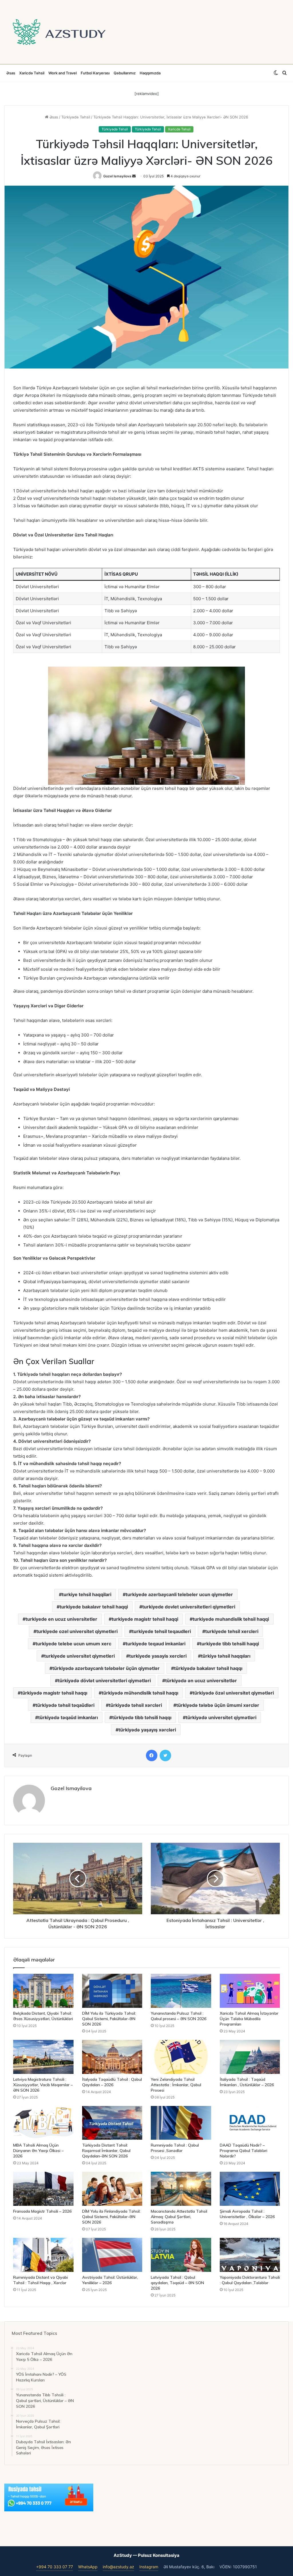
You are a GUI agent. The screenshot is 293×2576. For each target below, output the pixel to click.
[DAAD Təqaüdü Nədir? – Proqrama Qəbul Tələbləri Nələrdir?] (250, 2123)
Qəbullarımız (125, 73)
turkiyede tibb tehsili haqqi (229, 1644)
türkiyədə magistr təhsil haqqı (54, 1693)
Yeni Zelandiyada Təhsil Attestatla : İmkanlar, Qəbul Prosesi (176, 2085)
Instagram (149, 2567)
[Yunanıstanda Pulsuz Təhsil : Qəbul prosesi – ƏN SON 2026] (181, 1991)
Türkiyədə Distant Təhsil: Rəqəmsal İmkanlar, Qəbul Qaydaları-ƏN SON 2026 (106, 2151)
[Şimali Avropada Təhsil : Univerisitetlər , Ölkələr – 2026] (250, 2189)
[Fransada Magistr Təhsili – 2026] (43, 2189)
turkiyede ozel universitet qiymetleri (77, 1631)
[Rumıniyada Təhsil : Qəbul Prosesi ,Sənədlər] (181, 2123)
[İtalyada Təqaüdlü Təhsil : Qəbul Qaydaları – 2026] (112, 2057)
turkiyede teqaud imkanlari (156, 1644)
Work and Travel (63, 73)
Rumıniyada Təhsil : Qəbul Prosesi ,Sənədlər (175, 2148)
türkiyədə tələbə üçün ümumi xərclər (218, 1705)
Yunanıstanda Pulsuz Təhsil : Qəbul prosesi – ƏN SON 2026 (179, 2016)
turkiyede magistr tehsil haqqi (145, 1619)
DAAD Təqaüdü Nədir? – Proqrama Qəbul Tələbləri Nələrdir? (243, 2151)
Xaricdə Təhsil (32, 73)
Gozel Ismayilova (117, 176)
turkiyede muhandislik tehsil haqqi (231, 1619)
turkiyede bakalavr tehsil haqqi (94, 1607)
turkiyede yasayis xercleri (158, 1656)
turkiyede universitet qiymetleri (79, 1656)
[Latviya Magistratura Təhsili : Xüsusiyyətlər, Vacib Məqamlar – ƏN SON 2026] (43, 2057)
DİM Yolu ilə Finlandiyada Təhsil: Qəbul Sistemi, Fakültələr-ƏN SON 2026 (111, 2217)
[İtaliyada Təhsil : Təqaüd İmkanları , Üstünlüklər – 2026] (250, 2057)
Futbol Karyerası (95, 73)
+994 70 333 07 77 (55, 2567)
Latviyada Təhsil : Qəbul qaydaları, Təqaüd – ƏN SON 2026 (177, 2283)
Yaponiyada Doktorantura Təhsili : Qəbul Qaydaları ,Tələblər (250, 2280)
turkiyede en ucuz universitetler (61, 1619)
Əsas (11, 73)
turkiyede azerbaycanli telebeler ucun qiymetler (179, 1594)
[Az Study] (59, 32)
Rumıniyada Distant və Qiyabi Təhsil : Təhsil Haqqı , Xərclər (40, 2280)
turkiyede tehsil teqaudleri (161, 1631)
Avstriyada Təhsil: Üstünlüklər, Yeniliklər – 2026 (110, 2280)
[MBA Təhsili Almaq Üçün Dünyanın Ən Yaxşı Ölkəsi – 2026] (43, 2123)
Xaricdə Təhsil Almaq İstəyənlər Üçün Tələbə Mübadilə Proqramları (249, 2019)
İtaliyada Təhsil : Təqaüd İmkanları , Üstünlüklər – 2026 (247, 2082)
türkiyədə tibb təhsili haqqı (142, 1717)
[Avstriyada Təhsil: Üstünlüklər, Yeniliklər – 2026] (112, 2255)
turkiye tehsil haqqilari (87, 1594)
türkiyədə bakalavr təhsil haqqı (208, 1668)
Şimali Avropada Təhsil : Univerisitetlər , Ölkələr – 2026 (247, 2214)
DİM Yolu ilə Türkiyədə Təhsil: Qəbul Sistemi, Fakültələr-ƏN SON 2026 (109, 2019)
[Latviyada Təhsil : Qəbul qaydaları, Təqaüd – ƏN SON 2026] (181, 2255)
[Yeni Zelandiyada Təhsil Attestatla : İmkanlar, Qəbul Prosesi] (181, 2057)
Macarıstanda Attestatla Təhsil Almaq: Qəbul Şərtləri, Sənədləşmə (179, 2217)
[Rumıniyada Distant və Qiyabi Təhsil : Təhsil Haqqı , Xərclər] (43, 2255)
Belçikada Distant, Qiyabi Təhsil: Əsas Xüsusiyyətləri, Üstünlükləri (43, 2016)
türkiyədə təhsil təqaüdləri (65, 1705)
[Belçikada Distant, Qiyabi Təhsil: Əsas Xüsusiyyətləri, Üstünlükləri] (43, 1991)
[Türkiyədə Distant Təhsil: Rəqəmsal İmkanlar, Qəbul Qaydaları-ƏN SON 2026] (112, 2123)
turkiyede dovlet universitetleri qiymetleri (189, 1607)
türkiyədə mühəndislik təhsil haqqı (140, 1693)
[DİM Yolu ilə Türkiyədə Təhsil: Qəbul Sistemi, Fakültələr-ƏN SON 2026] (112, 1991)
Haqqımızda (150, 73)
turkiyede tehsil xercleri (232, 1631)
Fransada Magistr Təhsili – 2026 (42, 2211)
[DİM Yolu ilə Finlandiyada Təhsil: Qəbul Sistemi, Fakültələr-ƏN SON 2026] (112, 2189)
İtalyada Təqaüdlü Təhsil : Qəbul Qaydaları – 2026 (112, 2082)
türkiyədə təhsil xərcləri (135, 1705)
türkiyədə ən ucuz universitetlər (201, 1681)
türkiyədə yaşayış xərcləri (147, 1730)
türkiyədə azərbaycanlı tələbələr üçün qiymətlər (106, 1668)
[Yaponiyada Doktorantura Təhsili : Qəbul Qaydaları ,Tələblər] (250, 2255)
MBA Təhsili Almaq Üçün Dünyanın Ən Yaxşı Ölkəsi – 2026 (38, 2151)
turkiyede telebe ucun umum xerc (73, 1644)
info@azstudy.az (118, 2567)
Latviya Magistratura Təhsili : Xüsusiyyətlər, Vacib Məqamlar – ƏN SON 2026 (43, 2085)
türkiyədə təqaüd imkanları (68, 1717)
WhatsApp (88, 2567)
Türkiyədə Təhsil (76, 117)
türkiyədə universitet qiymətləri (221, 1717)
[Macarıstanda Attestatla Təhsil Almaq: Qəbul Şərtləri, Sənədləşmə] (181, 2189)
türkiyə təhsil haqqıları (226, 1656)
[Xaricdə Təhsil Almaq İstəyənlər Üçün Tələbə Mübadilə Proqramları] (250, 1991)
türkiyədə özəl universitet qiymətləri (233, 1693)
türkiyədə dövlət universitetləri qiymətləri (104, 1681)
